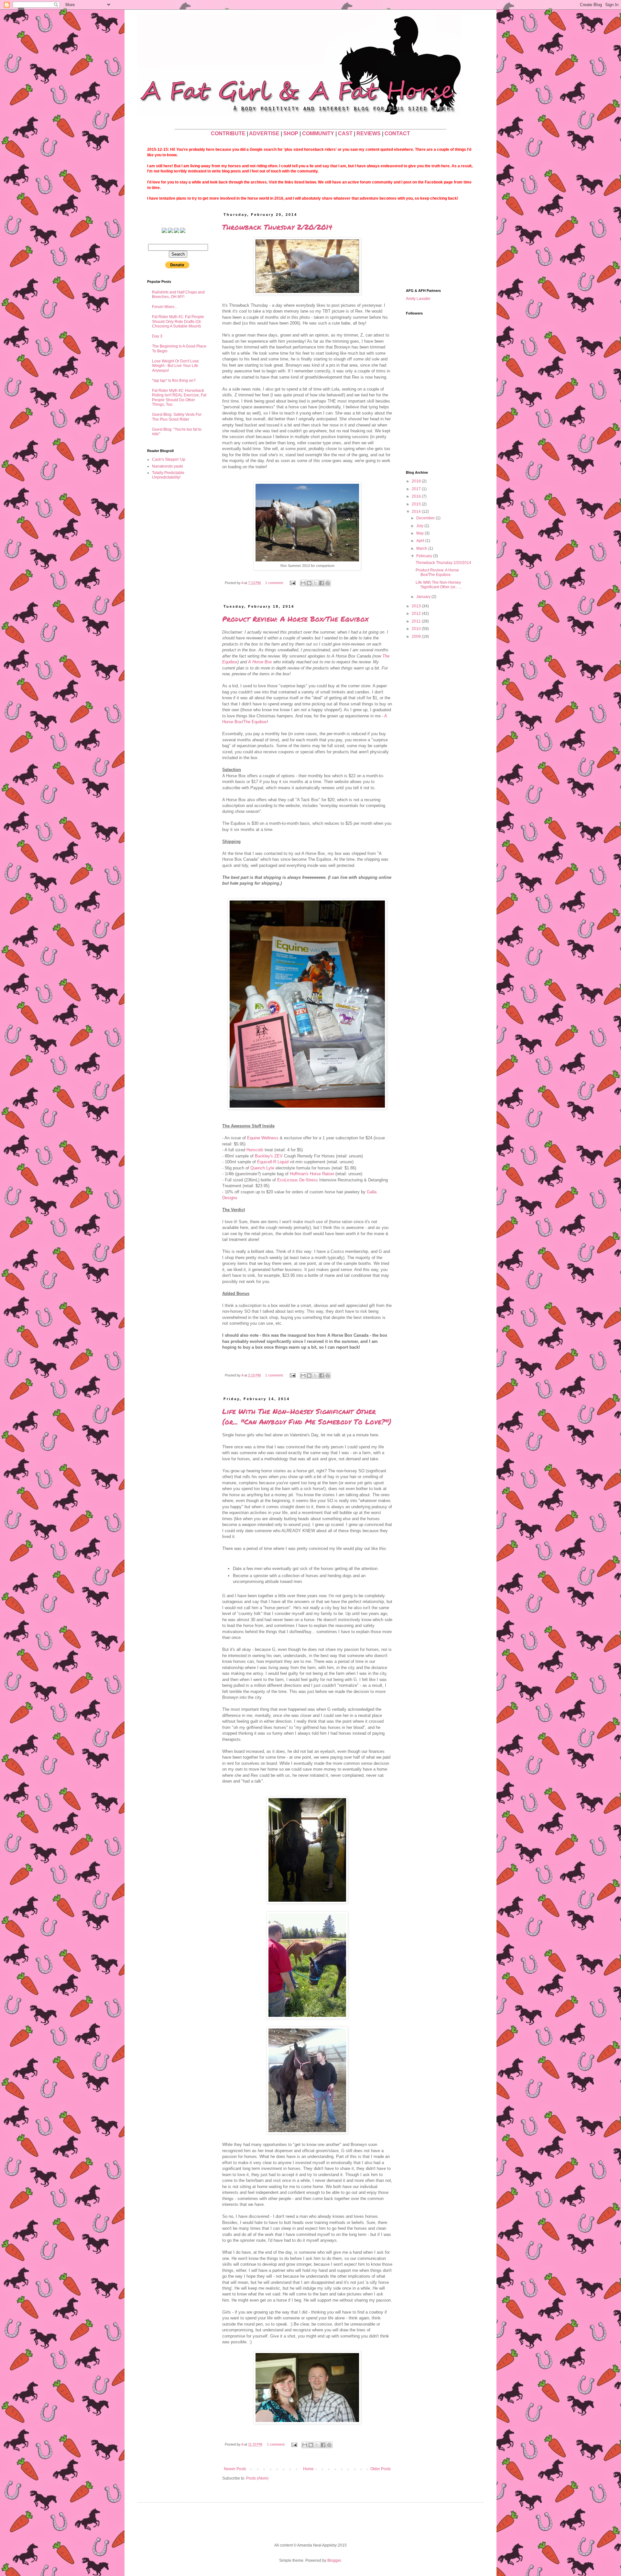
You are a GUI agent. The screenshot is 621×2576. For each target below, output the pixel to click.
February (425, 556)
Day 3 (157, 336)
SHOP (291, 133)
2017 (417, 489)
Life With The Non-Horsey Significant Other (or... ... (439, 585)
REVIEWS (369, 133)
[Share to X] (315, 583)
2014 (417, 512)
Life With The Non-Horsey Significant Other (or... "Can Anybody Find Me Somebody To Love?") (307, 1416)
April (421, 541)
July (420, 526)
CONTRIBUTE (228, 133)
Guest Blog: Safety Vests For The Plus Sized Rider (177, 417)
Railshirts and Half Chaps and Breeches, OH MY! (178, 294)
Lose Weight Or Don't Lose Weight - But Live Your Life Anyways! (175, 366)
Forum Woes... (165, 307)
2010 (417, 629)
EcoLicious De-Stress (298, 1180)
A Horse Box (260, 662)
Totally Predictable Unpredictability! (168, 475)
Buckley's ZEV (269, 1156)
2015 (417, 504)
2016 (417, 496)
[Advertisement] (438, 245)
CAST (345, 133)
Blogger (334, 2560)
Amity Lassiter (418, 299)
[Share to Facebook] (321, 583)
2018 (417, 481)
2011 (417, 621)
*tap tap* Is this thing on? (174, 381)
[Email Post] (292, 583)
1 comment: (275, 583)
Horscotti (255, 1150)
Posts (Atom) (257, 2478)
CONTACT (397, 133)
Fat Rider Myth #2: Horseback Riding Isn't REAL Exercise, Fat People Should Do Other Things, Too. (179, 398)
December (426, 518)
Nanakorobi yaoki (168, 466)
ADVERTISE (264, 133)
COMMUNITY (318, 133)
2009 (417, 636)
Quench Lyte (262, 1168)
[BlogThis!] (309, 583)
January (424, 597)
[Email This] (303, 583)
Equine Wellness (263, 1138)
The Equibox (255, 722)
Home (308, 2469)
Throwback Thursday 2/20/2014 (277, 227)
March (422, 548)
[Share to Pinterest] (328, 583)
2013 (417, 606)
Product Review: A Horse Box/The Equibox (295, 619)
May (420, 533)
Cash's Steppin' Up (169, 459)
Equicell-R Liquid (273, 1162)
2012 (417, 614)
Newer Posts (235, 2469)
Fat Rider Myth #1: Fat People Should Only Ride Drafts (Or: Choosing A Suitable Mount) (178, 321)
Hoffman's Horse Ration (312, 1174)
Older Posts (381, 2469)
